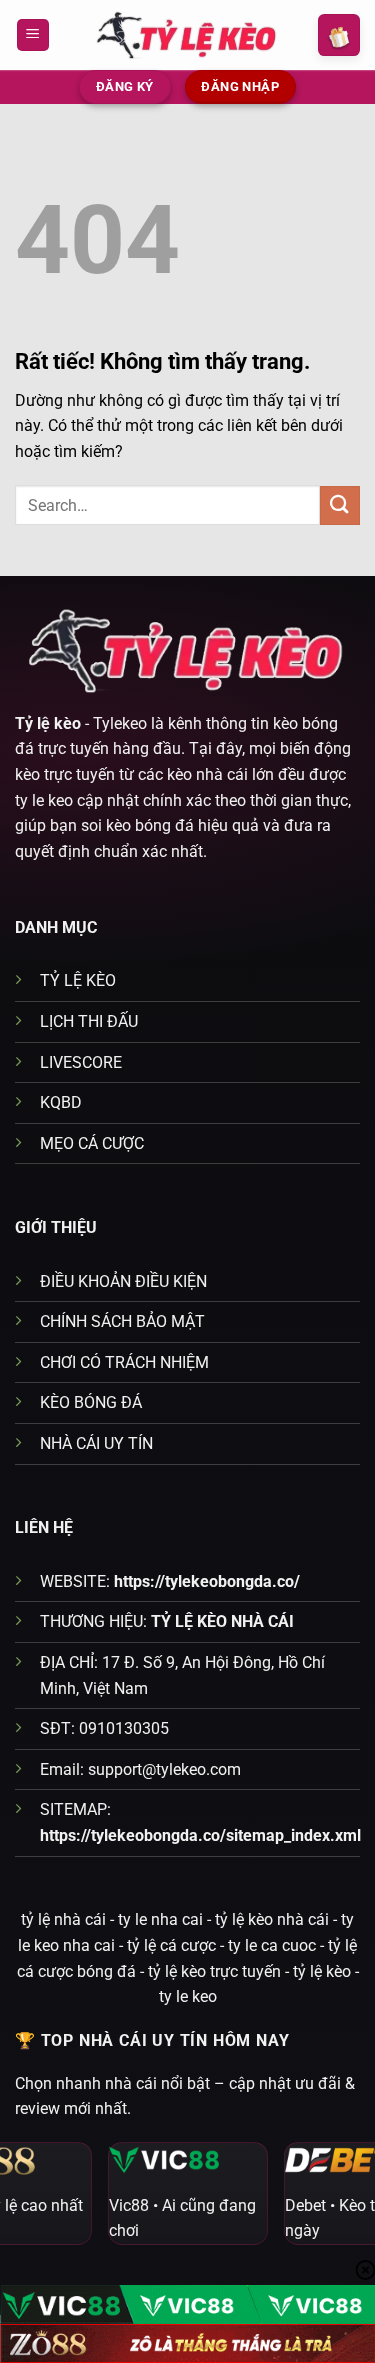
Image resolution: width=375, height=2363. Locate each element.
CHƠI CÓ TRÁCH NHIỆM (124, 1362)
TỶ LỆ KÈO (78, 980)
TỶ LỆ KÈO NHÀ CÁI (222, 1621)
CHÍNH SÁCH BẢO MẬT (122, 1321)
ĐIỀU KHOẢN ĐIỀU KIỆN (123, 1281)
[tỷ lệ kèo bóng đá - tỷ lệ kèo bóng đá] (188, 34)
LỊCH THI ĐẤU (89, 1021)
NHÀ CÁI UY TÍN (96, 1443)
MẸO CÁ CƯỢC (92, 1143)
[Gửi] (340, 505)
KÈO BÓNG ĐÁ (91, 1402)
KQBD (61, 1102)
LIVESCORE (81, 1062)
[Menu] (33, 35)
